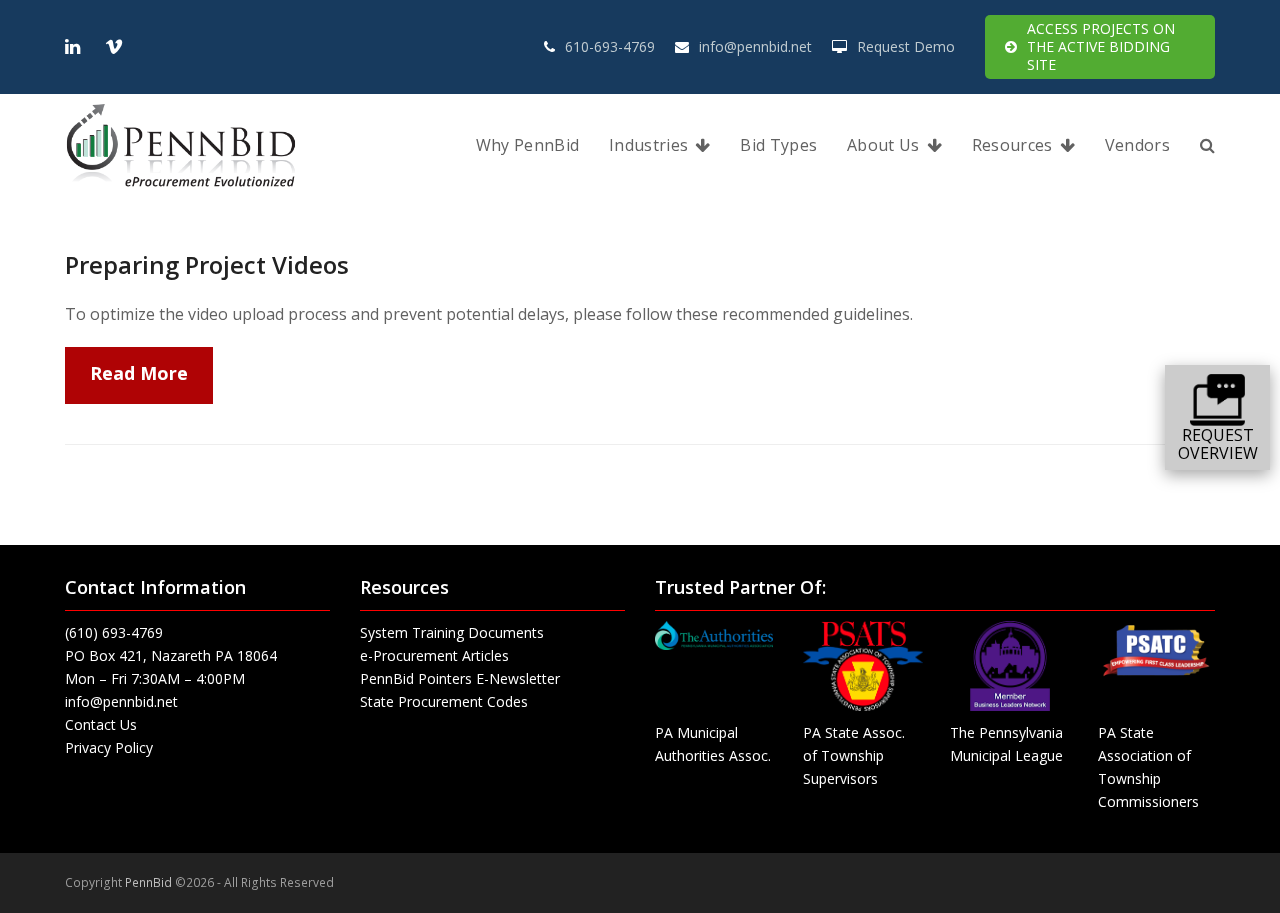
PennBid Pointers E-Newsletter (460, 678)
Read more (139, 373)
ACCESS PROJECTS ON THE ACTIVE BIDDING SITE (1101, 46)
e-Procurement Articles (434, 655)
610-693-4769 (610, 46)
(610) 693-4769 (114, 632)
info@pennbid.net (755, 46)
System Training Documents (452, 632)
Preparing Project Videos (207, 264)
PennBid (148, 882)
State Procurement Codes (444, 701)
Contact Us (101, 724)
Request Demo (906, 46)
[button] (1207, 146)
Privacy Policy (109, 747)
